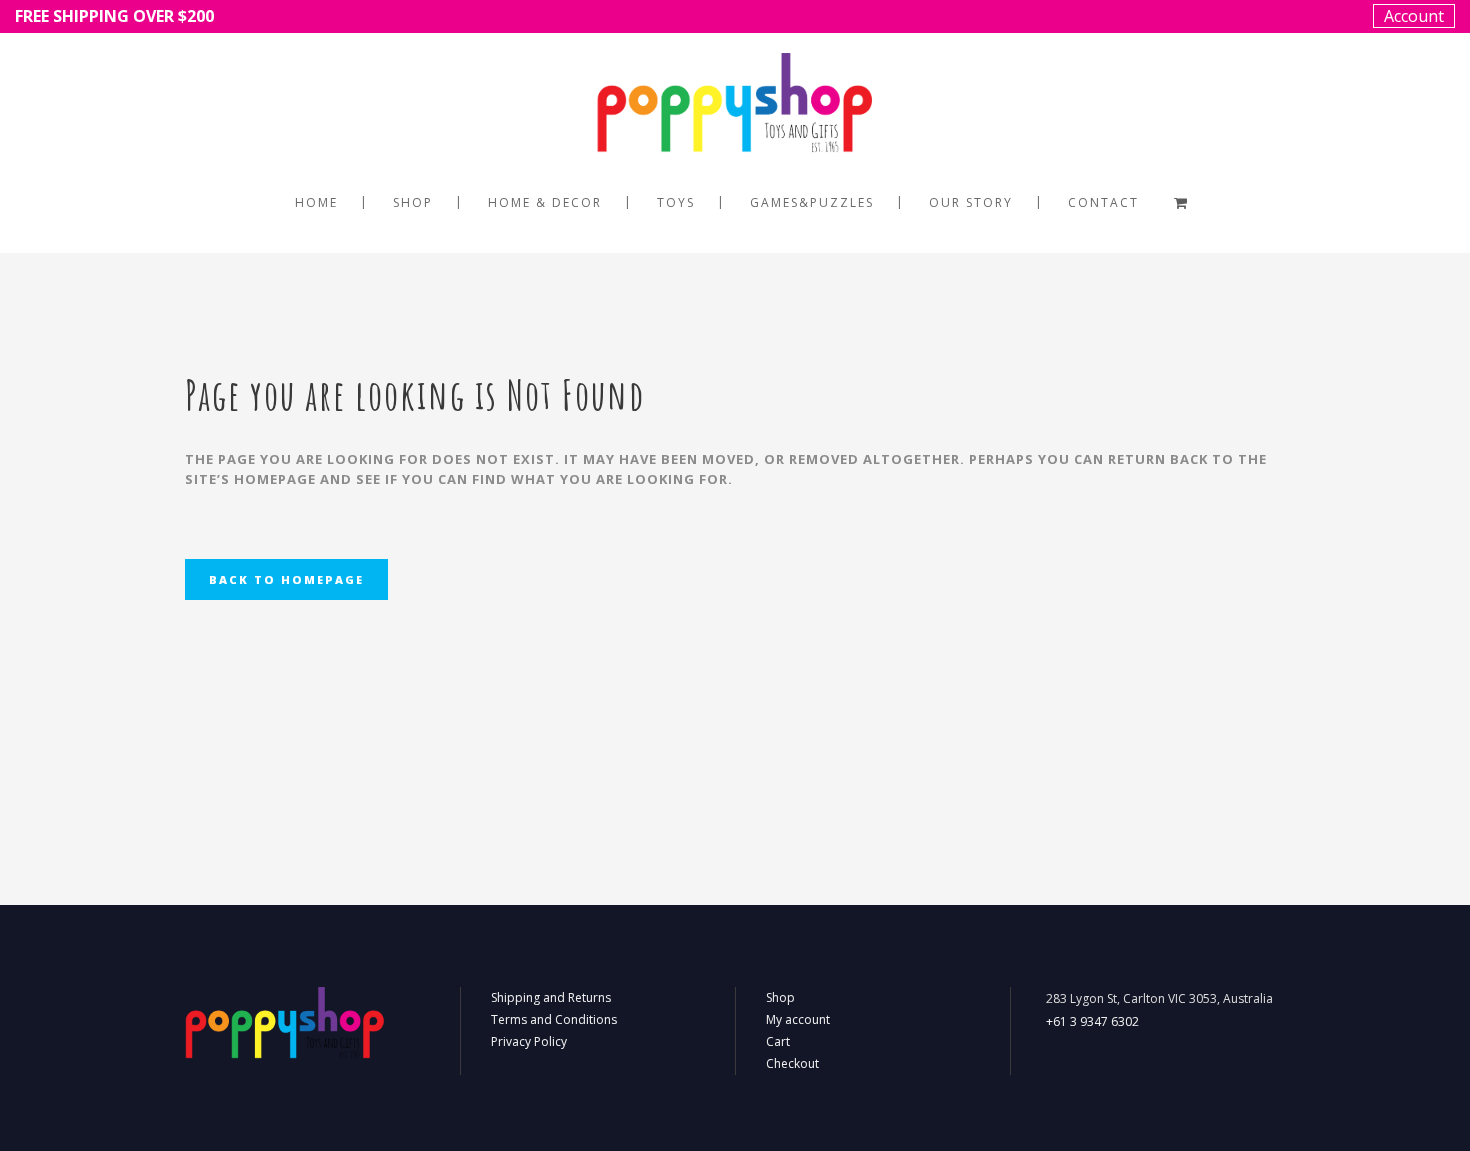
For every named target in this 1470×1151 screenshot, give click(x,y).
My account (798, 1019)
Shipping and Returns (551, 997)
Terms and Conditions (554, 1019)
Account (1414, 16)
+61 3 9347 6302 (1092, 1021)
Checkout (792, 1063)
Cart (778, 1041)
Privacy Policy (529, 1041)
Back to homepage (286, 579)
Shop (780, 997)
